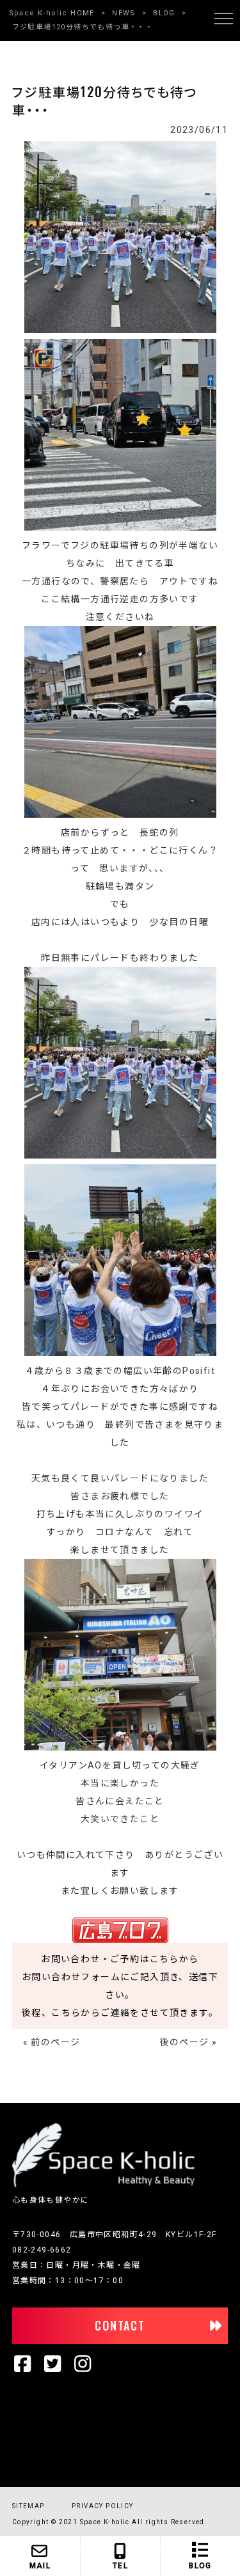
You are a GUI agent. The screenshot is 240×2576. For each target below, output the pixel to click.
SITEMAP (28, 2506)
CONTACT (120, 2325)
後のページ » (189, 2042)
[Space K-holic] (103, 2185)
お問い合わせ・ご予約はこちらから (120, 1959)
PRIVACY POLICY (103, 2506)
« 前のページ (52, 2042)
